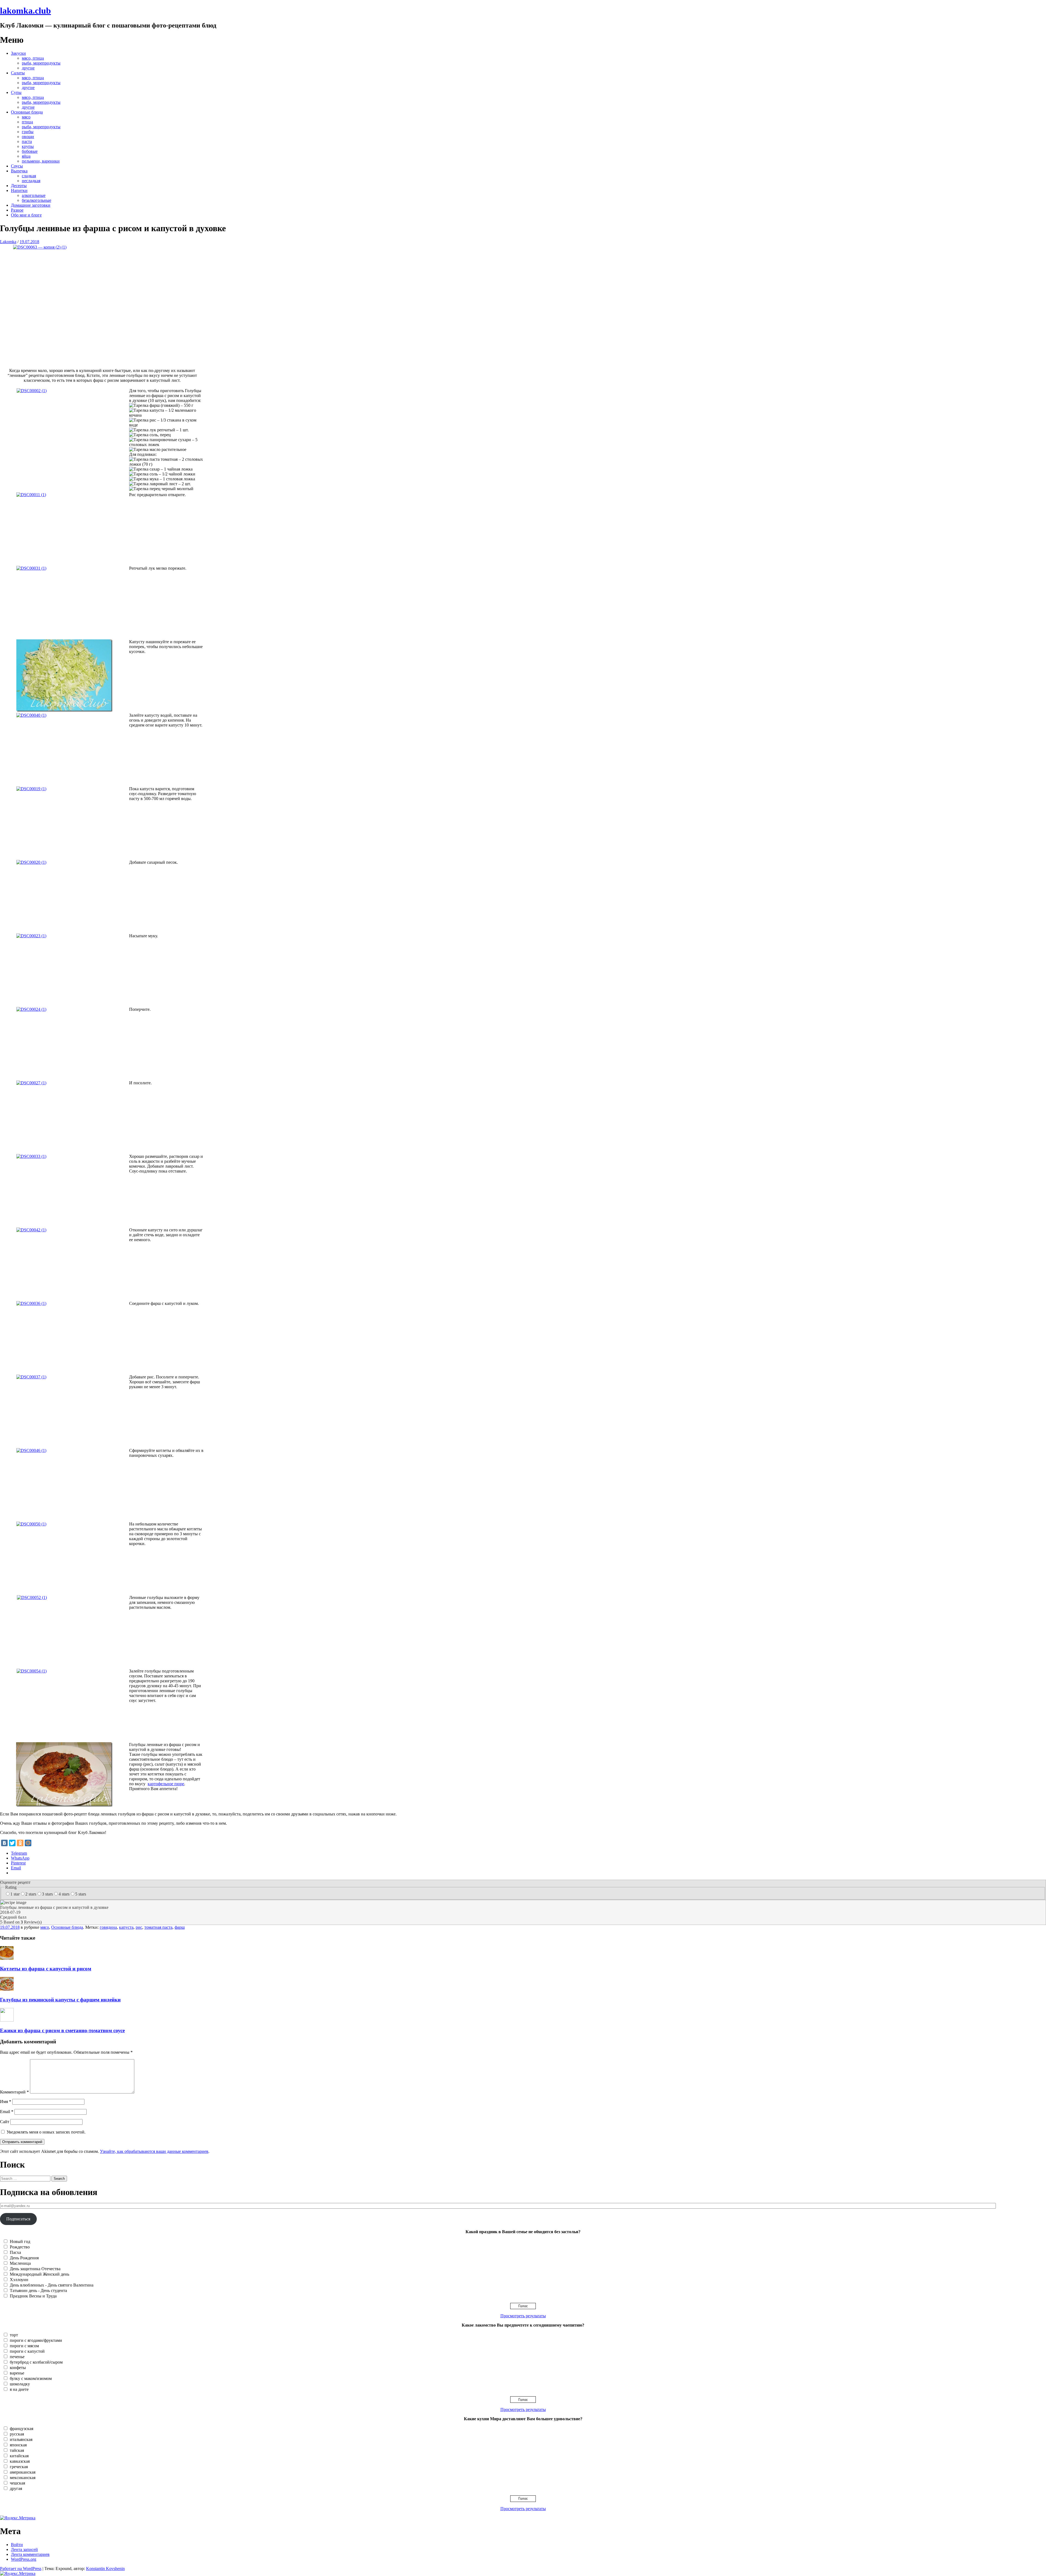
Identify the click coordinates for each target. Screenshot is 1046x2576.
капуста (126, 1927)
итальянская (21, 2439)
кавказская (20, 2461)
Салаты (18, 73)
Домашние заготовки (31, 205)
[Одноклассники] (20, 1843)
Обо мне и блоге (26, 215)
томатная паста (158, 1927)
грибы (28, 132)
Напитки (19, 190)
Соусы (17, 166)
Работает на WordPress (21, 2569)
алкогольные (34, 195)
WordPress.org (24, 2559)
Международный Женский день (39, 2274)
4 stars (64, 1894)
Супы (16, 92)
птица (27, 122)
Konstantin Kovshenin (105, 2569)
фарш (180, 1927)
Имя (6, 2102)
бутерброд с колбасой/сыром (36, 2362)
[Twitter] (12, 1843)
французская (22, 2429)
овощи (28, 137)
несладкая (31, 181)
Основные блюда (27, 112)
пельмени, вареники (41, 161)
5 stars (81, 1894)
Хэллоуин (19, 2280)
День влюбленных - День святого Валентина (52, 2285)
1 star (15, 1894)
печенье (17, 2357)
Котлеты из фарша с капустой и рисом (46, 1969)
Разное (17, 210)
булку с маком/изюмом (31, 2378)
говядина (108, 1927)
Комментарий (14, 2092)
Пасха (15, 2252)
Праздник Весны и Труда (33, 2296)
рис (139, 1927)
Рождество (20, 2247)
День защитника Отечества (35, 2269)
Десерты (19, 186)
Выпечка (19, 171)
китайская (19, 2456)
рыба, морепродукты (41, 63)
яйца (26, 156)
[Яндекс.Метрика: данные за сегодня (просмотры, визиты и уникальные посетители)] (18, 2518)
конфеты (18, 2368)
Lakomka (8, 242)
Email (7, 2112)
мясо (26, 117)
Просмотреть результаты (523, 2316)
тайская (17, 2450)
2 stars (31, 1894)
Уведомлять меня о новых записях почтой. (46, 2132)
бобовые (30, 151)
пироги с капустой (27, 2351)
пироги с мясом (24, 2346)
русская (17, 2434)
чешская (17, 2483)
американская (23, 2472)
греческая (19, 2467)
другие (28, 68)
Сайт (5, 2122)
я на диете (19, 2389)
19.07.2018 (29, 242)
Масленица (20, 2263)
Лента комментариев (30, 2554)
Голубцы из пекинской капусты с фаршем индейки (60, 2000)
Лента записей (24, 2549)
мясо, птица (33, 58)
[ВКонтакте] (4, 1843)
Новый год (20, 2241)
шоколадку (20, 2384)
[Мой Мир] (28, 1843)
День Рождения (24, 2258)
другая (16, 2488)
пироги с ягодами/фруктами (36, 2340)
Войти (17, 2545)
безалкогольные (37, 200)
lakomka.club (25, 11)
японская (18, 2445)
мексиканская (23, 2478)
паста (27, 141)
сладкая (29, 176)
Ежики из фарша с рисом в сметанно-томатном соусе (62, 2030)
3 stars (47, 1894)
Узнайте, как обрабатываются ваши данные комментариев (154, 2151)
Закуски (18, 53)
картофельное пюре (166, 1784)
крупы (28, 146)
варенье (17, 2373)
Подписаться (18, 2219)
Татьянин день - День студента (38, 2290)
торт (14, 2335)
